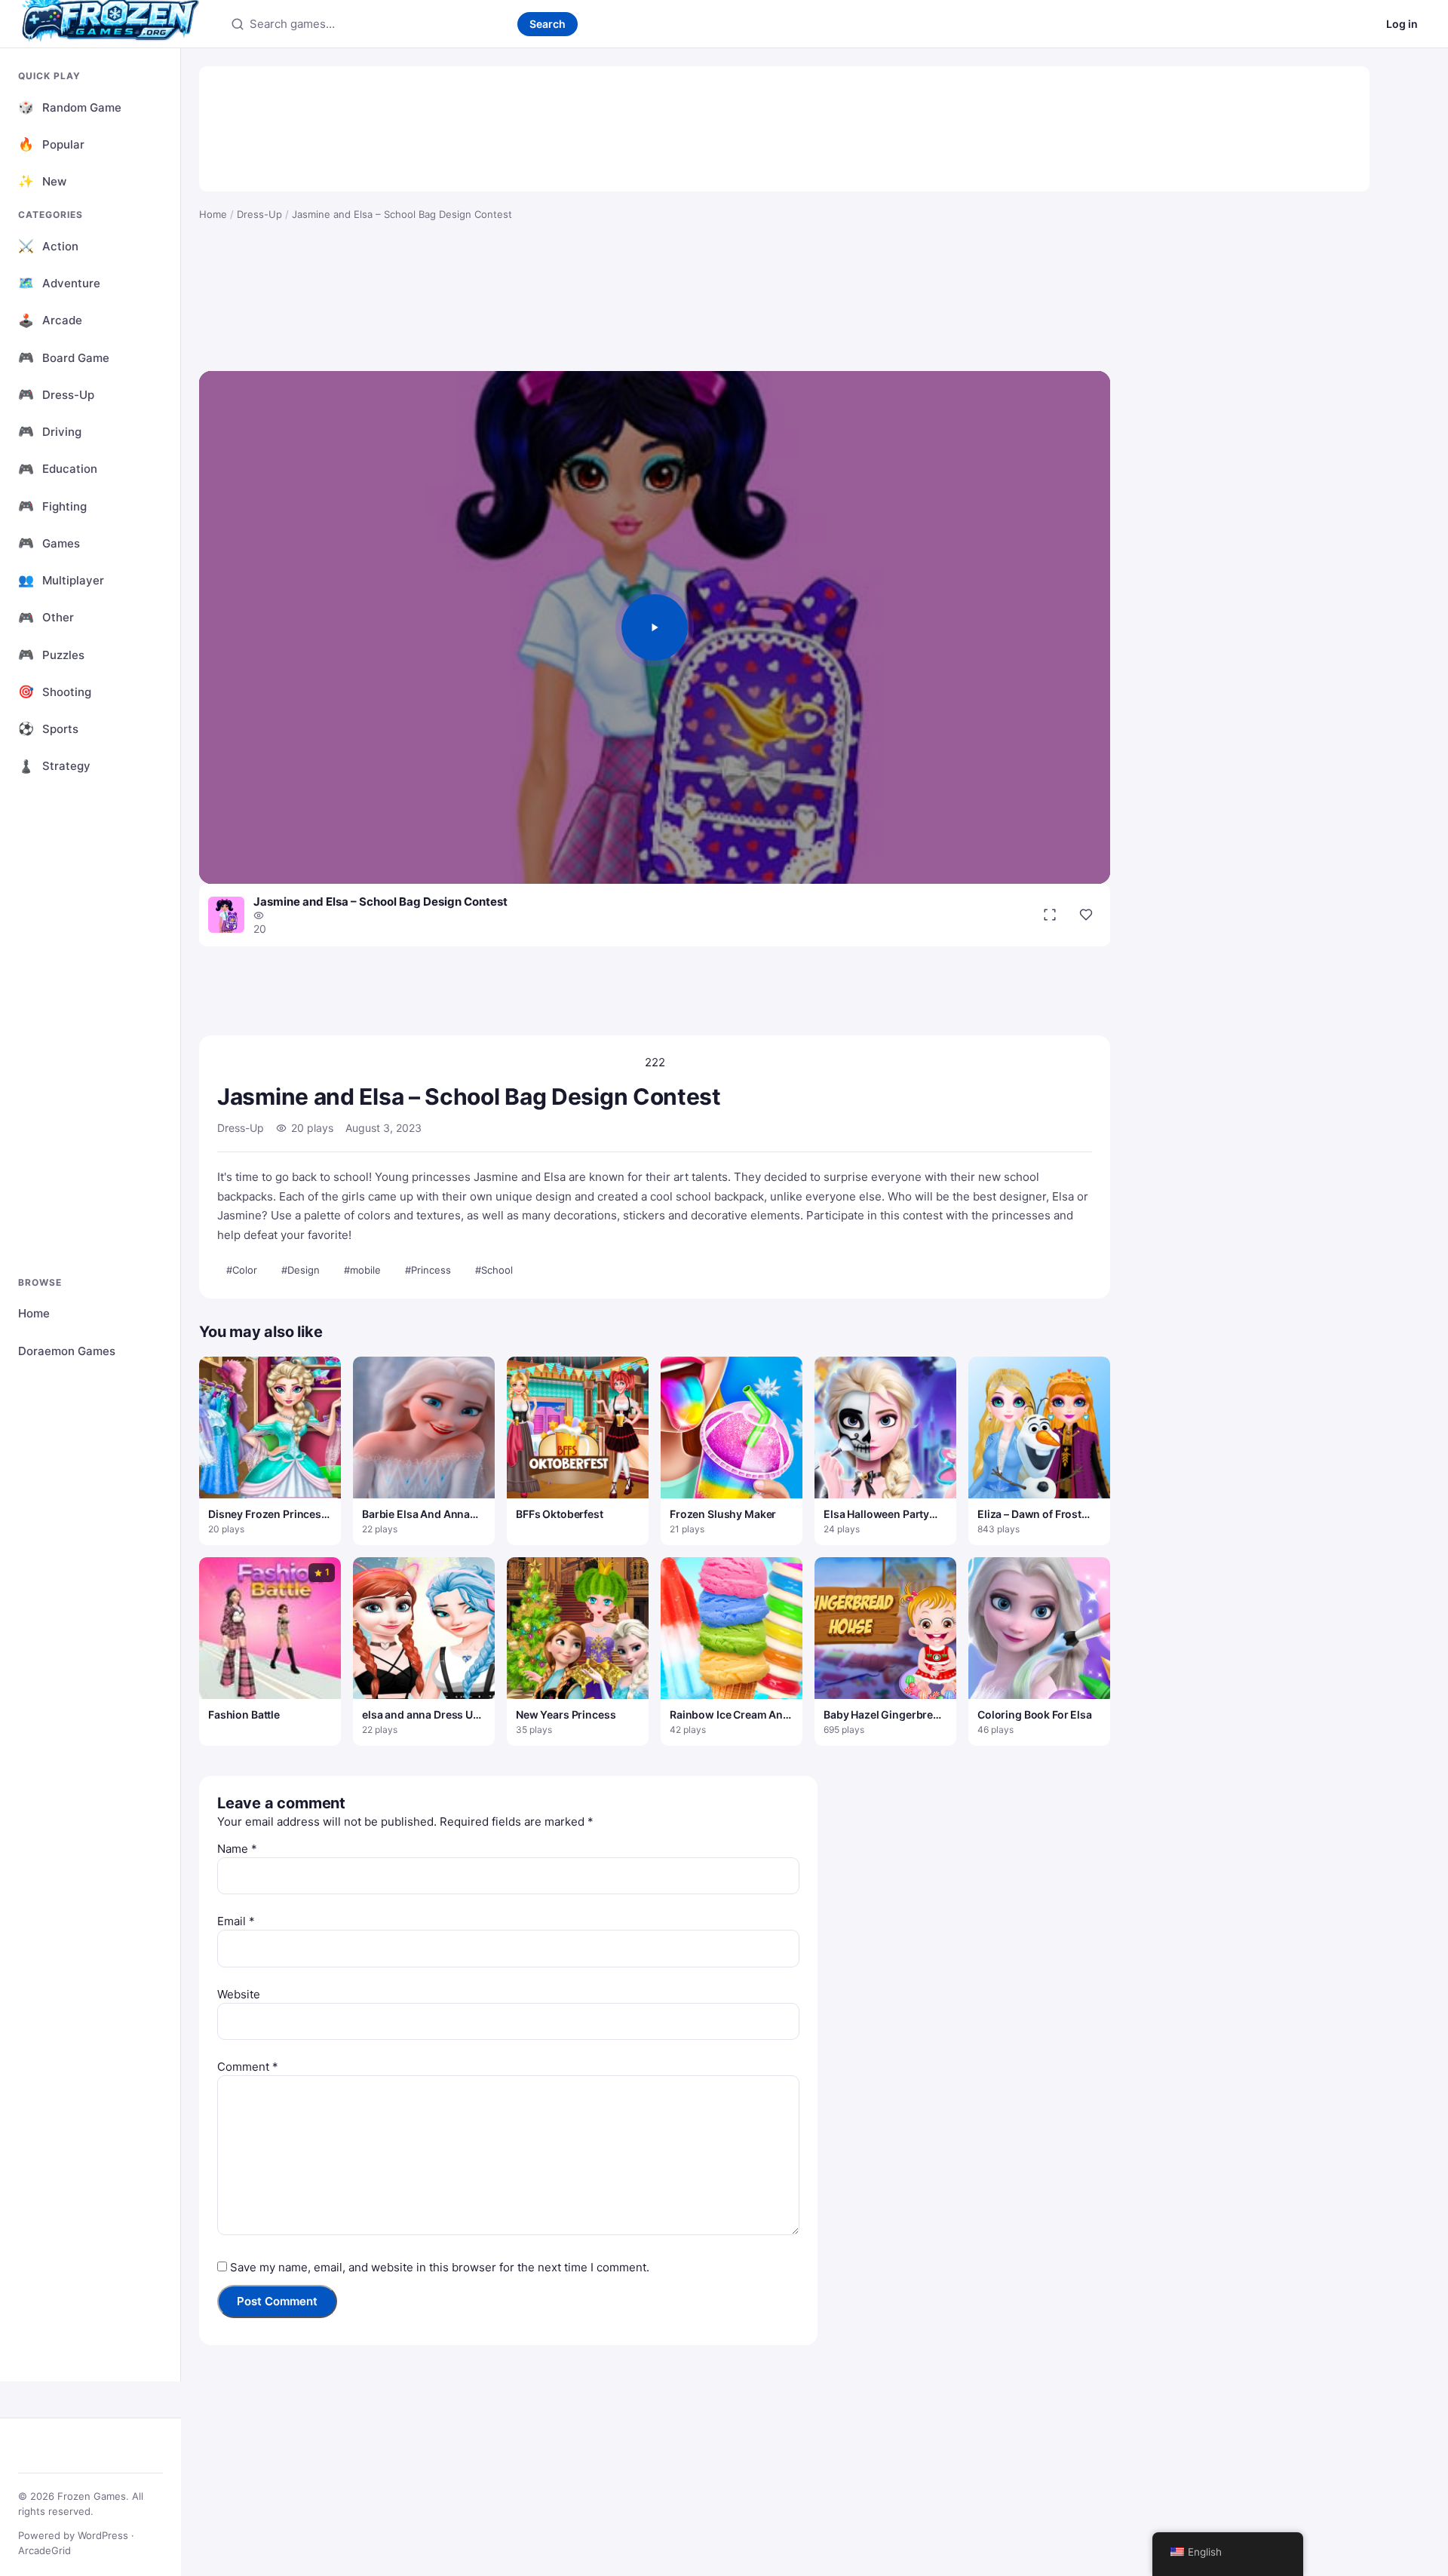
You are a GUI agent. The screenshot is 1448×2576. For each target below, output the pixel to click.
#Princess (428, 1270)
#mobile (362, 1270)
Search (548, 24)
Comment (248, 2067)
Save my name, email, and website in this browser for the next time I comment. (440, 2267)
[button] (655, 627)
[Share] (1086, 915)
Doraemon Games (67, 1351)
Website (239, 1994)
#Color (242, 1270)
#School (494, 1270)
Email (236, 1921)
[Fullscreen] (1050, 915)
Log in (1402, 24)
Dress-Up (259, 214)
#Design (301, 1270)
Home (34, 1313)
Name (237, 1849)
